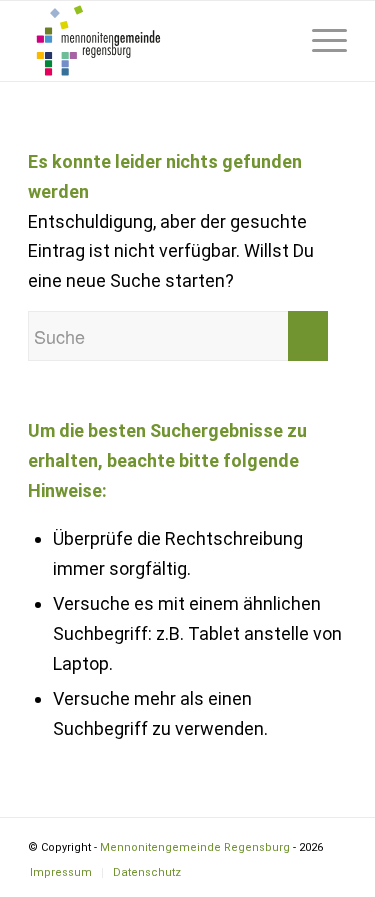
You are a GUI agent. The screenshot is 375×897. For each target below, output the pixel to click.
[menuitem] (272, 41)
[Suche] (272, 41)
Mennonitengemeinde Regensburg (195, 847)
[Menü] (319, 41)
